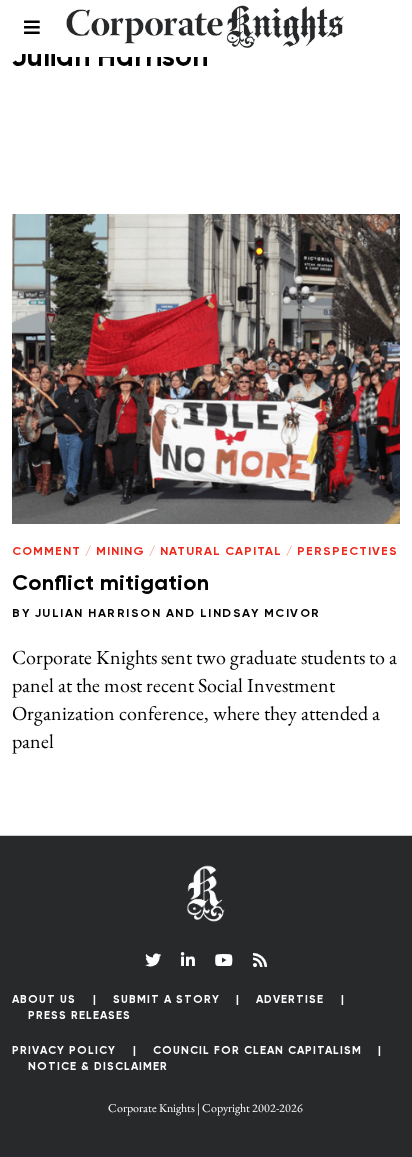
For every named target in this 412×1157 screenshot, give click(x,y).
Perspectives (347, 552)
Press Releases (79, 1015)
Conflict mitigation (110, 584)
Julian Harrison (98, 614)
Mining (120, 552)
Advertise (290, 999)
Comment (46, 552)
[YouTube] (224, 960)
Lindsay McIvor (260, 614)
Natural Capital (221, 552)
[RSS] (260, 960)
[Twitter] (153, 960)
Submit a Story (166, 999)
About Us (44, 999)
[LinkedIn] (188, 960)
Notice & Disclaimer (98, 1066)
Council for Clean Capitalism (257, 1050)
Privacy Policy (64, 1050)
